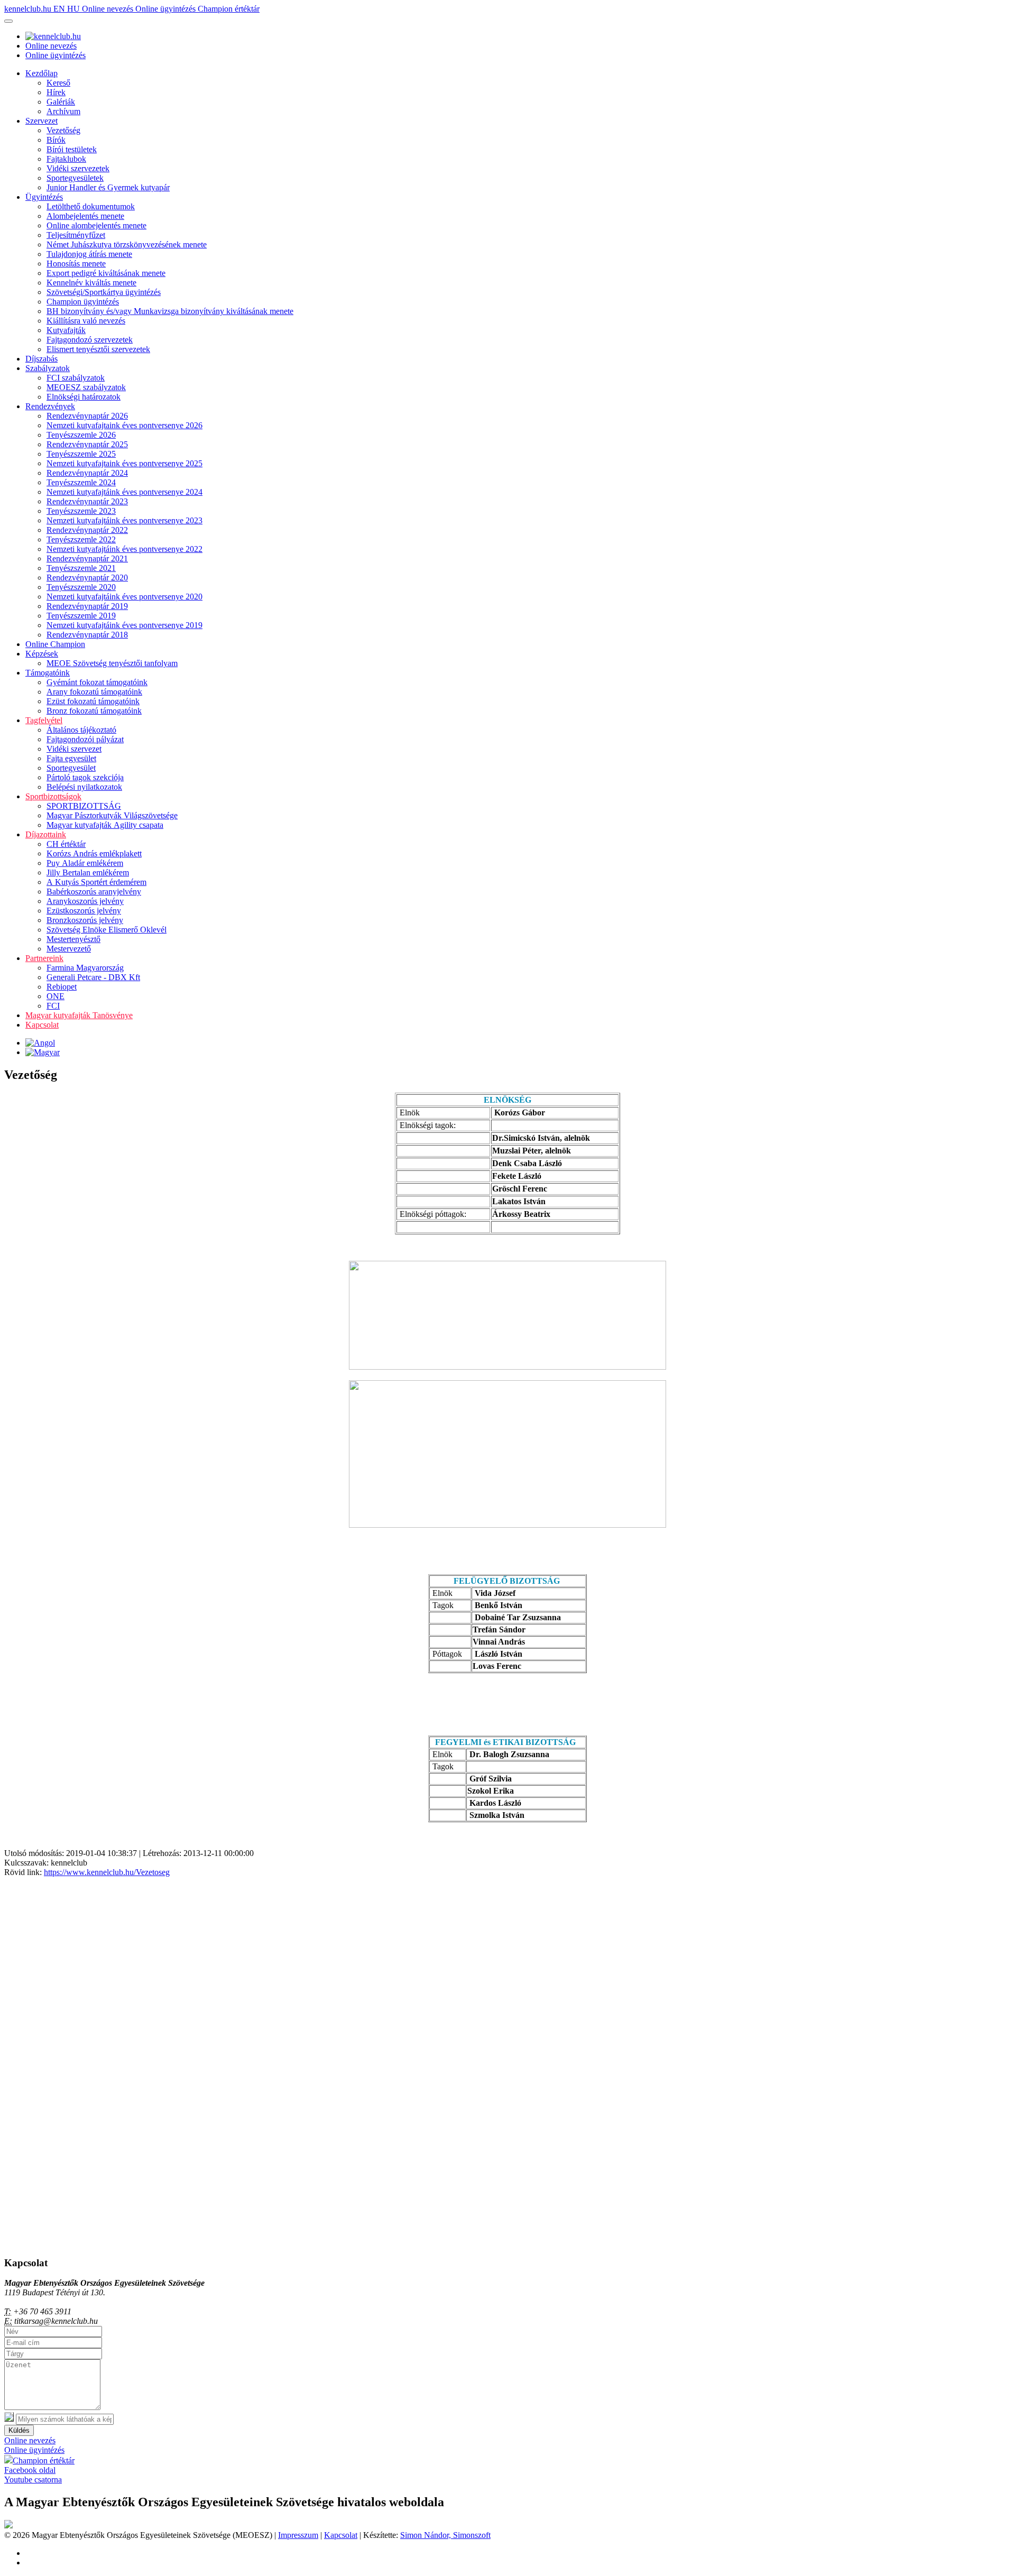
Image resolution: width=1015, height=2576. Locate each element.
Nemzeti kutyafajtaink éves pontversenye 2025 (124, 463)
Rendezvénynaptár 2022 (87, 530)
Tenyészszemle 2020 (81, 587)
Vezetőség (63, 130)
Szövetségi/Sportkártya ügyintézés (104, 292)
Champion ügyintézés (83, 302)
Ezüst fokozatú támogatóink (93, 701)
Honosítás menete (76, 264)
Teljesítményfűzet (76, 235)
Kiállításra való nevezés (86, 321)
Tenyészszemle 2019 (81, 616)
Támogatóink (48, 673)
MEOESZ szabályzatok (86, 387)
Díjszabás (41, 359)
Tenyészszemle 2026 (81, 435)
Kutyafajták (66, 330)
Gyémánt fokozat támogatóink (97, 682)
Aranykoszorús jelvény (85, 901)
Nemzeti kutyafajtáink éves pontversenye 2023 (124, 520)
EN (60, 9)
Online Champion (55, 644)
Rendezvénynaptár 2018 (87, 635)
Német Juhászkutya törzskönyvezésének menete (127, 244)
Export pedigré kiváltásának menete (106, 273)
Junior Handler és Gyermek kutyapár (108, 187)
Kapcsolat (42, 1025)
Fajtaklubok (66, 159)
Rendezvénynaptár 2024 (87, 473)
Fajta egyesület (71, 758)
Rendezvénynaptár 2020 (87, 578)
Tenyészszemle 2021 (81, 568)
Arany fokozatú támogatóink (94, 692)
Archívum (63, 111)
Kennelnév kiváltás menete (91, 283)
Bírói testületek (72, 149)
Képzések (42, 654)
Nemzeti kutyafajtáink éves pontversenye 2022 (124, 549)
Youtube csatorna (33, 2480)
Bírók (56, 140)
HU (75, 9)
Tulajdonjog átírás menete (89, 254)
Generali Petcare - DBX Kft (93, 977)
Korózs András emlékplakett (94, 853)
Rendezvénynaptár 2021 (87, 558)
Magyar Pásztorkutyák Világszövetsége (112, 815)
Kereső (58, 83)
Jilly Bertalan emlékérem (88, 872)
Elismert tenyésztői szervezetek (98, 349)
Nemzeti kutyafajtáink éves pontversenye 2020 (124, 597)
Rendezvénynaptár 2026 (87, 416)
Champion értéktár (229, 9)
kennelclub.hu (29, 9)
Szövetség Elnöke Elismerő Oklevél (107, 930)
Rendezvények (50, 406)
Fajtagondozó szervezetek (90, 340)
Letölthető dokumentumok (91, 206)
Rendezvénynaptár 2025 (87, 444)
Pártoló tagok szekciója (85, 777)
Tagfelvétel (44, 720)
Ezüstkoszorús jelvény (84, 911)
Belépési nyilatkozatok (84, 787)
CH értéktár (66, 844)
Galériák (61, 102)
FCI (53, 1006)
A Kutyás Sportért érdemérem (96, 882)
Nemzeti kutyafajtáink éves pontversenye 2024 (124, 492)
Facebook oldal (30, 2470)
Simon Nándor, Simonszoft (445, 2535)
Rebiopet (62, 987)
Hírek (56, 92)
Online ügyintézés (167, 9)
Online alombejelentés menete (96, 225)
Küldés (19, 2430)
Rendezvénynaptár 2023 (87, 501)
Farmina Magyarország (85, 968)
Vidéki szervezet (74, 749)
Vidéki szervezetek (78, 168)
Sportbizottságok (53, 796)
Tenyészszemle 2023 (81, 511)
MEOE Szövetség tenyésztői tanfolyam (112, 663)
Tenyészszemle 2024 (81, 482)
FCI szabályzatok (76, 378)
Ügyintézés (44, 197)
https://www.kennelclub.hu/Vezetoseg (107, 1872)
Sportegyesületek (75, 178)
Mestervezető (69, 949)
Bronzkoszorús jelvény (85, 920)
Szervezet (41, 121)
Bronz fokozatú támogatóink (94, 711)
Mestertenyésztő (73, 939)
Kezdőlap (41, 73)
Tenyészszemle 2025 (81, 454)
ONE (56, 996)
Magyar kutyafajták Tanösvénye (79, 1015)
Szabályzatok (48, 368)
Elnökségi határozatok (84, 397)
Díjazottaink (46, 834)
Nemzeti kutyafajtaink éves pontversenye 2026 (124, 425)
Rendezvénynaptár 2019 (87, 606)
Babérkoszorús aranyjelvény (94, 892)
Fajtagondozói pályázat (85, 739)
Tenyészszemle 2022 (81, 539)
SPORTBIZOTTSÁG (84, 806)
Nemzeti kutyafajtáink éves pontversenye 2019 (124, 625)
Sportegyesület (71, 768)
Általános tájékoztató (81, 730)
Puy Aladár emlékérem (85, 863)
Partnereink (44, 958)
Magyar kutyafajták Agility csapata (105, 825)
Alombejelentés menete (85, 216)
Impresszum (298, 2535)
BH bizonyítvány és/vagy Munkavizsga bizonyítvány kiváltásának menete (170, 311)
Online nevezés (109, 9)
